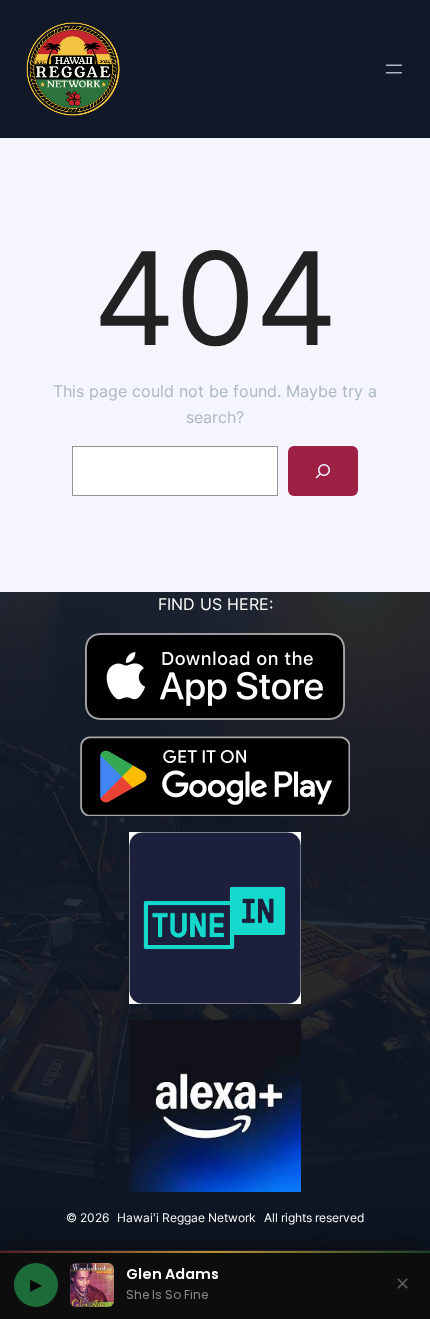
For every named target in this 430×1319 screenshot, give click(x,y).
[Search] (323, 470)
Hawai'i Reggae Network (186, 1217)
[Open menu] (394, 69)
